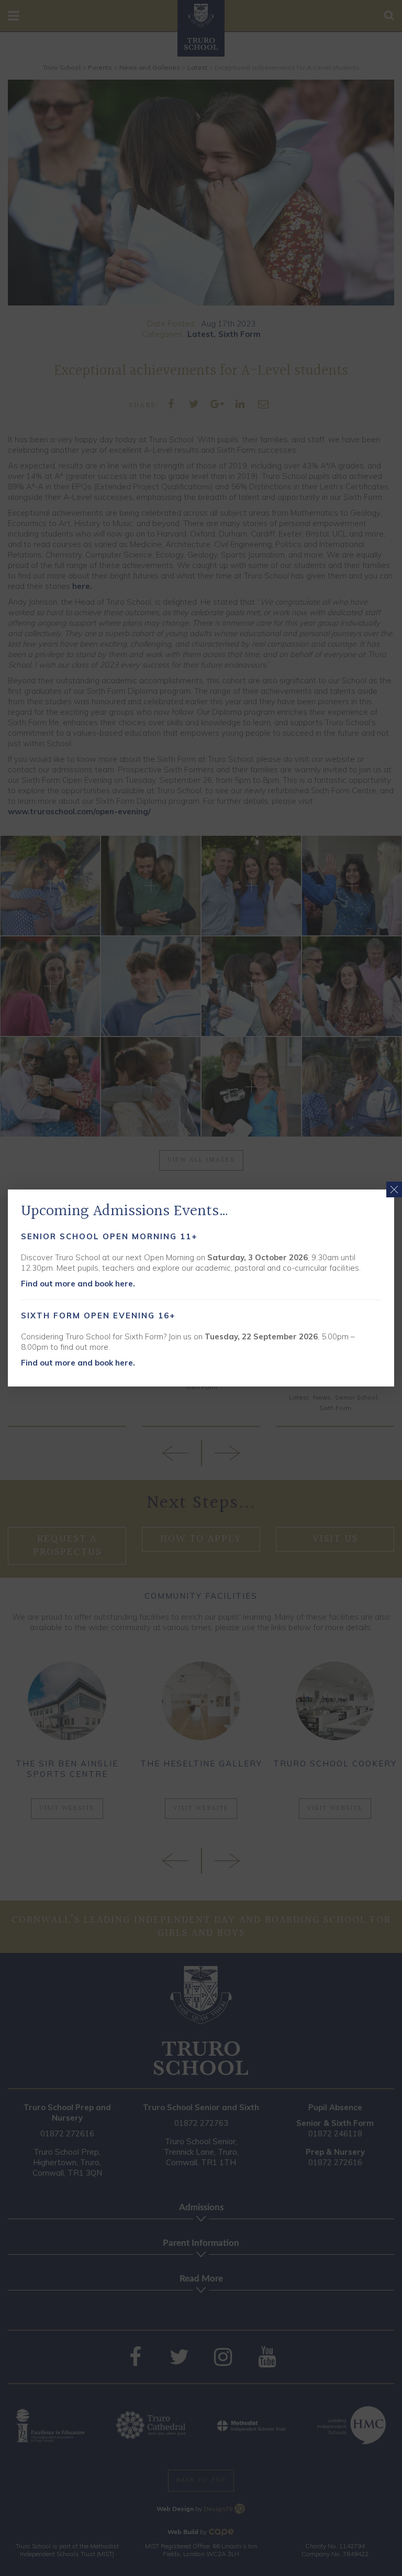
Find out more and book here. (78, 1284)
